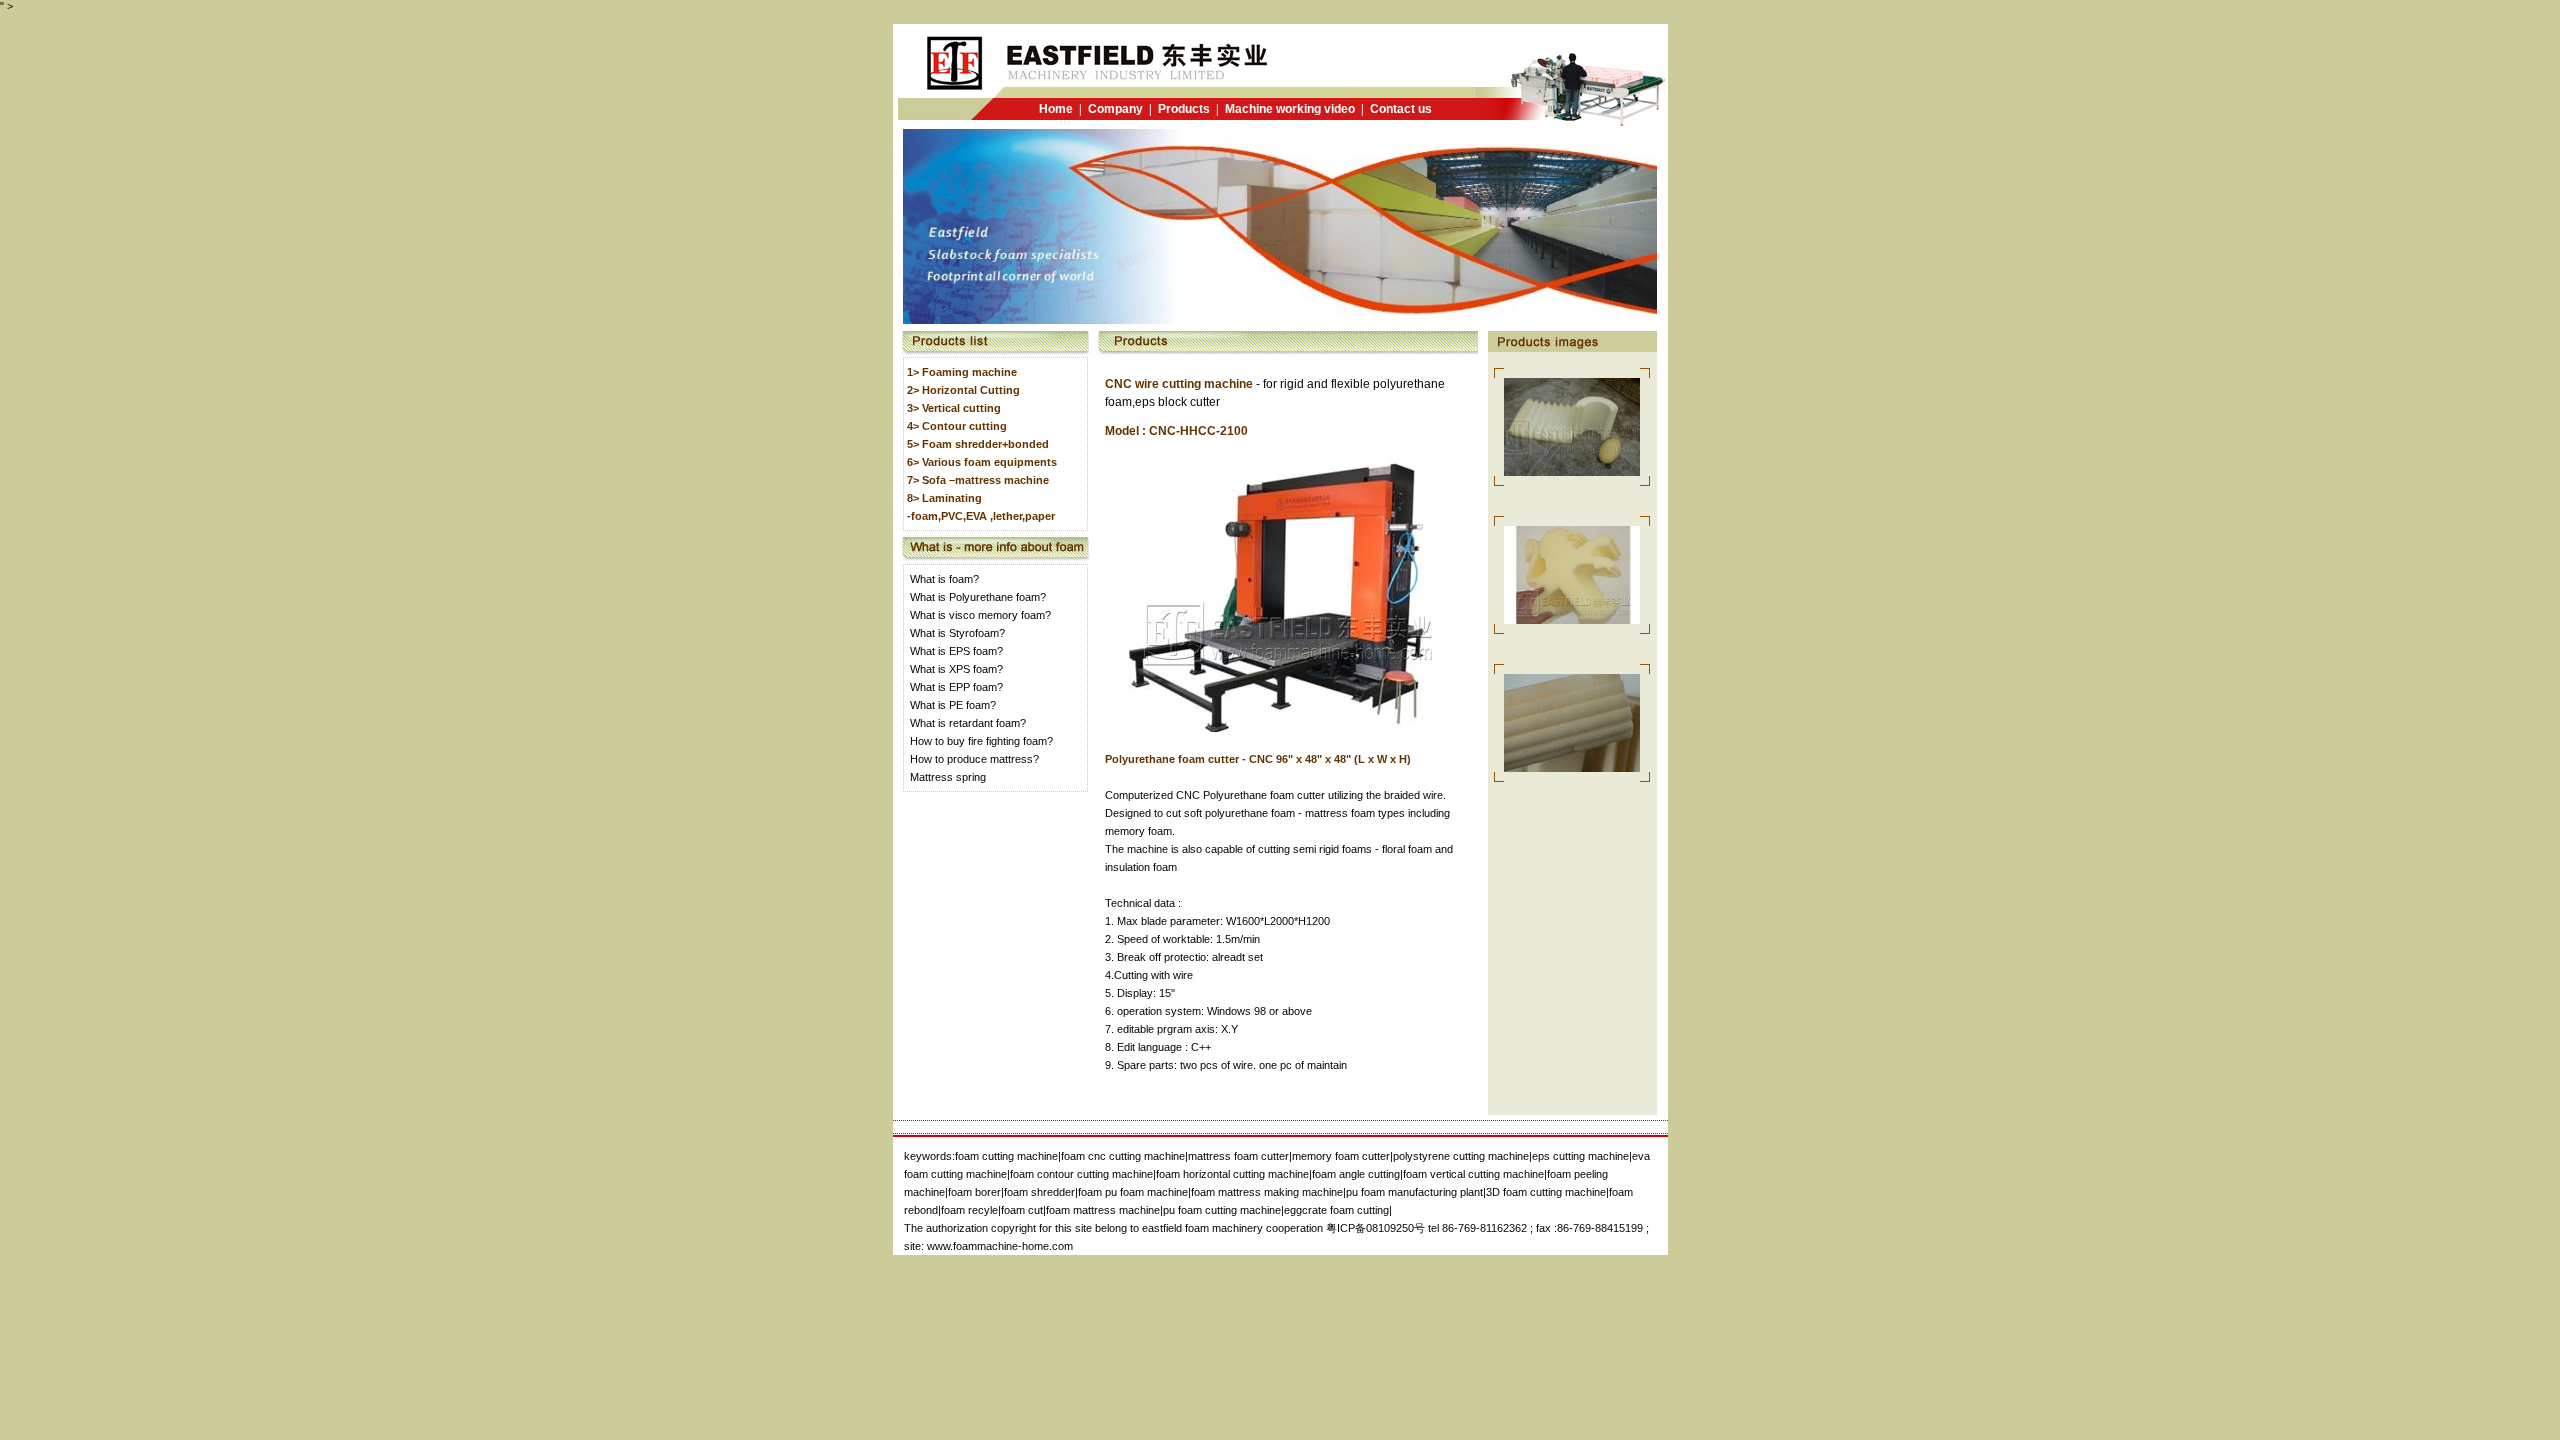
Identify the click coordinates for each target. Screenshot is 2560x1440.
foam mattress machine (1103, 1210)
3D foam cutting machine (1546, 1192)
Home (1056, 109)
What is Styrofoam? (957, 633)
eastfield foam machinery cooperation (1234, 1228)
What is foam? (944, 579)
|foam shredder (1038, 1192)
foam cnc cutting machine (1123, 1156)
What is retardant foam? (968, 723)
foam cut (1022, 1210)
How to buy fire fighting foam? (981, 741)
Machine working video (1290, 109)
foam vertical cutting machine (1473, 1174)
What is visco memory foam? (980, 615)
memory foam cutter (1341, 1156)
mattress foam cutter (1238, 1156)
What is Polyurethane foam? (978, 597)
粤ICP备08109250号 (1375, 1228)
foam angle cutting (1356, 1174)
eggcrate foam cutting (1336, 1210)
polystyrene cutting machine (1461, 1156)
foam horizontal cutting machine (1232, 1174)
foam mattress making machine (1267, 1192)
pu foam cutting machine (1222, 1210)
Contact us (1401, 109)
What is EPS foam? (956, 651)
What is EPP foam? (956, 687)
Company (1115, 109)
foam (1133, 1192)
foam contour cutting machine (1081, 1174)
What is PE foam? (953, 705)
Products (1184, 109)
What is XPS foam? (956, 669)
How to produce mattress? (974, 759)
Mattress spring (948, 777)
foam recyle (969, 1210)
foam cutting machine (1006, 1156)
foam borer (974, 1192)
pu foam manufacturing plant (1414, 1192)
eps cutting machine (1580, 1156)
